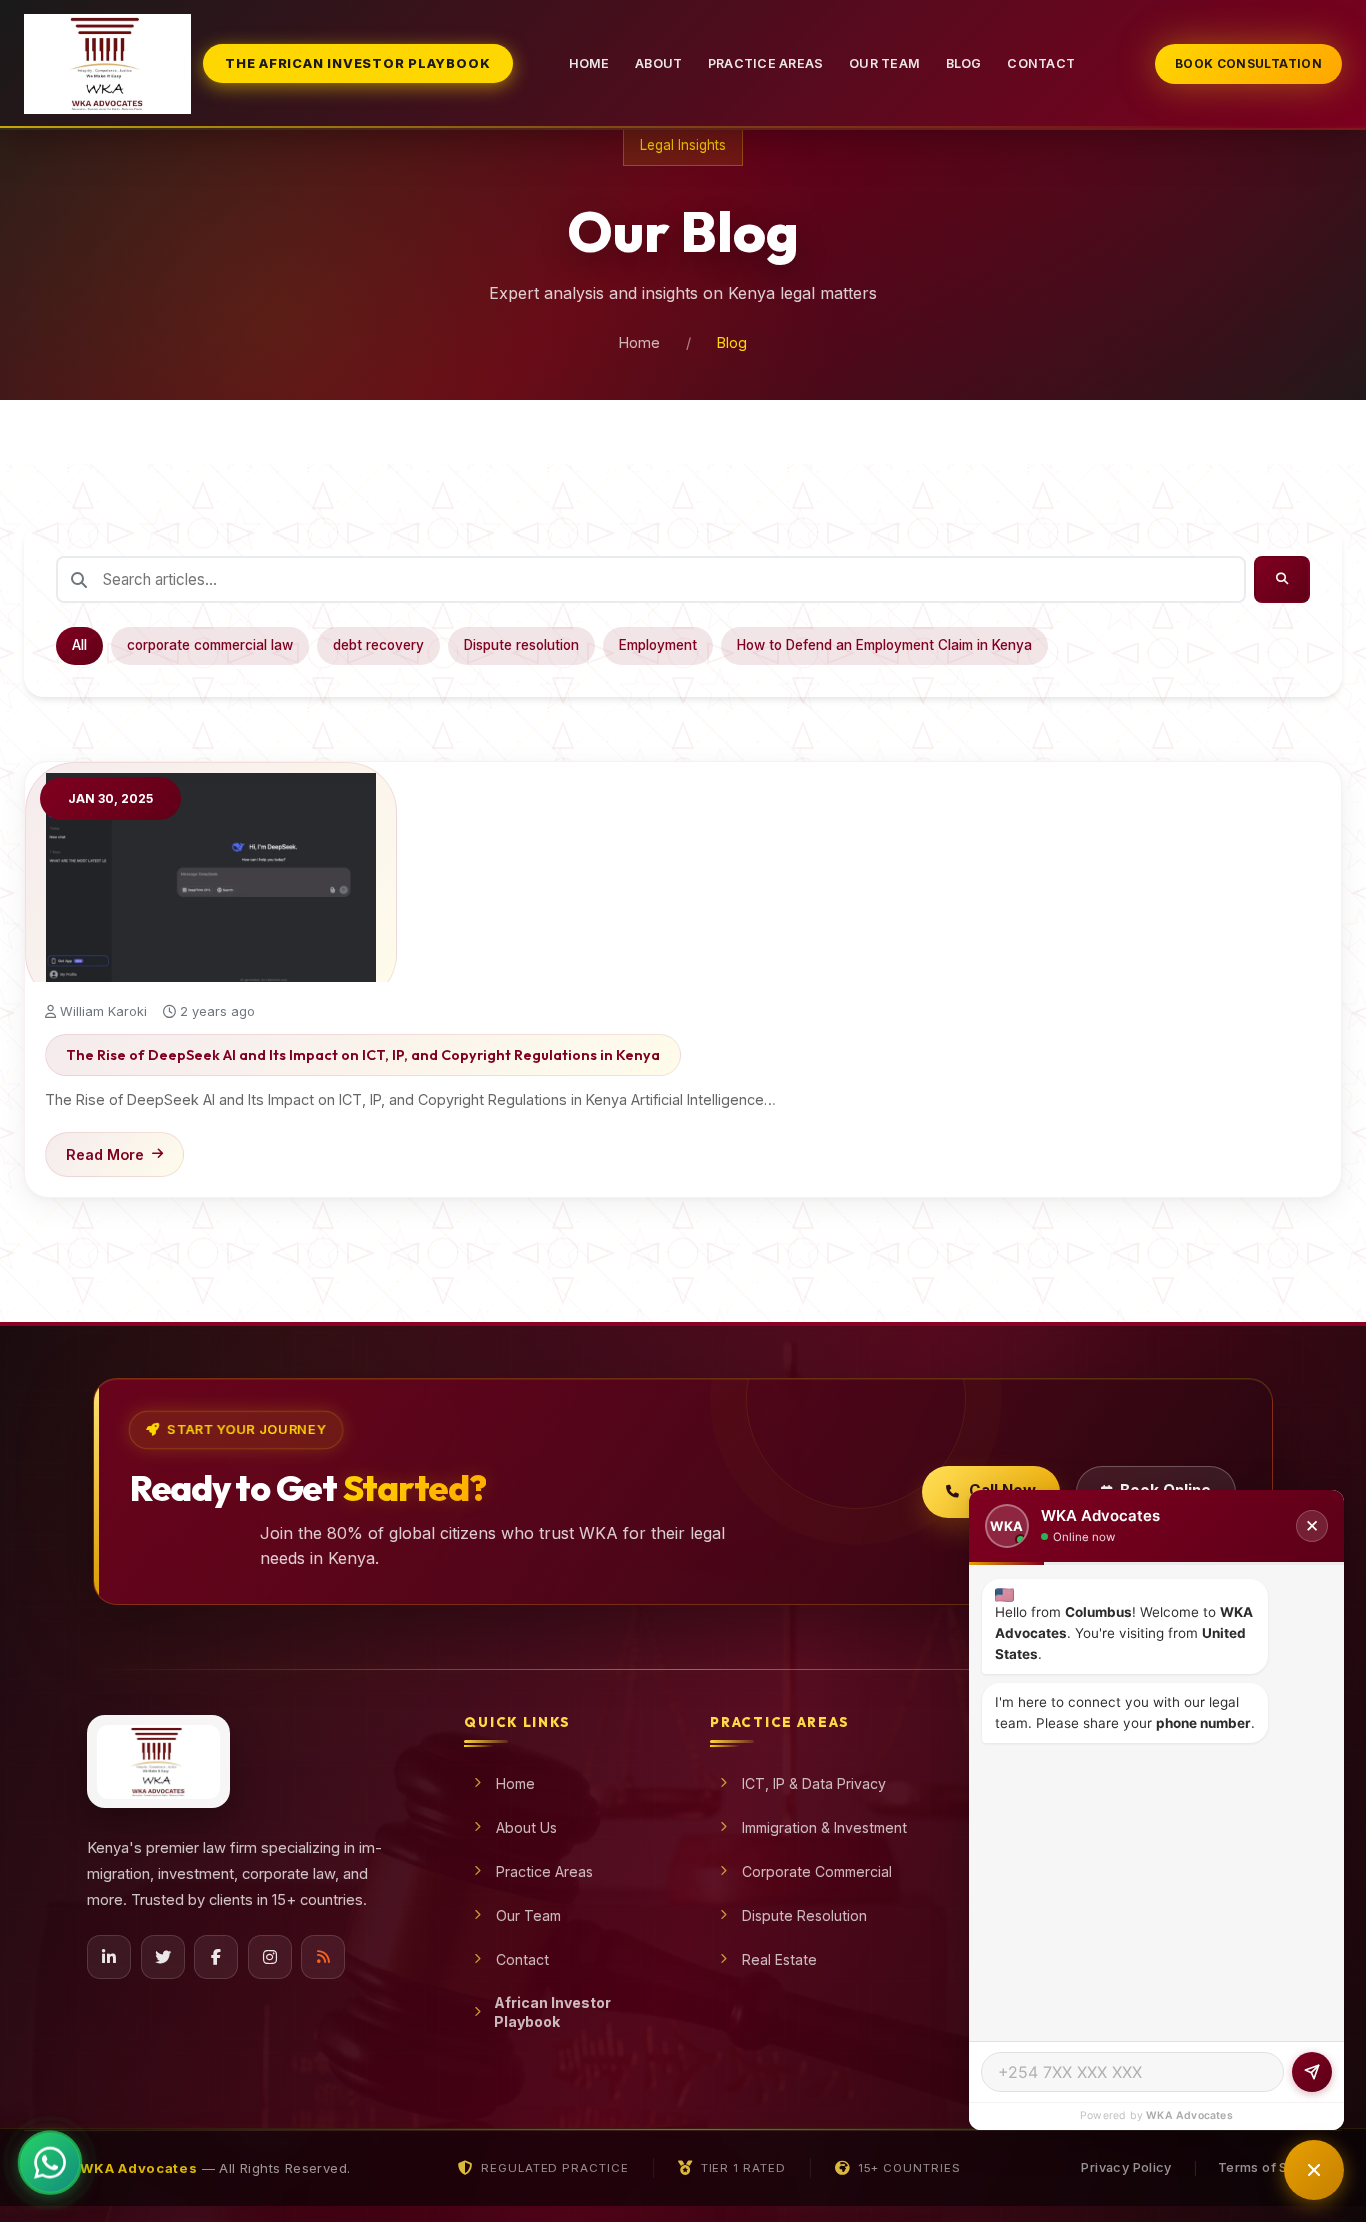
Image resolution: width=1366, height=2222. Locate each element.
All (79, 645)
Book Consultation (1248, 63)
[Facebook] (216, 1957)
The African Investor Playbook (357, 63)
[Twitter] (163, 1957)
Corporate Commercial (817, 1871)
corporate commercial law (210, 645)
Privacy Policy (1126, 2167)
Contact (1041, 63)
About (658, 63)
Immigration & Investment (824, 1827)
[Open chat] (1314, 2170)
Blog (964, 63)
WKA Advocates (1189, 2115)
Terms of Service (1273, 2167)
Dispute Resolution (804, 1915)
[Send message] (1312, 2072)
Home (589, 63)
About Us (526, 1827)
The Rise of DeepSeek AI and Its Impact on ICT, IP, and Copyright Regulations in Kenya (363, 1055)
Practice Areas (766, 63)
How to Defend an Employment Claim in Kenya (884, 645)
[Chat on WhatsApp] (50, 2158)
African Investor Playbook (552, 2012)
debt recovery (378, 645)
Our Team (884, 63)
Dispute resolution (521, 645)
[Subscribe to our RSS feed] (323, 1957)
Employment (658, 645)
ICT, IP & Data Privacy (814, 1783)
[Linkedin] (109, 1957)
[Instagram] (270, 1957)
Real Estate (779, 1959)
